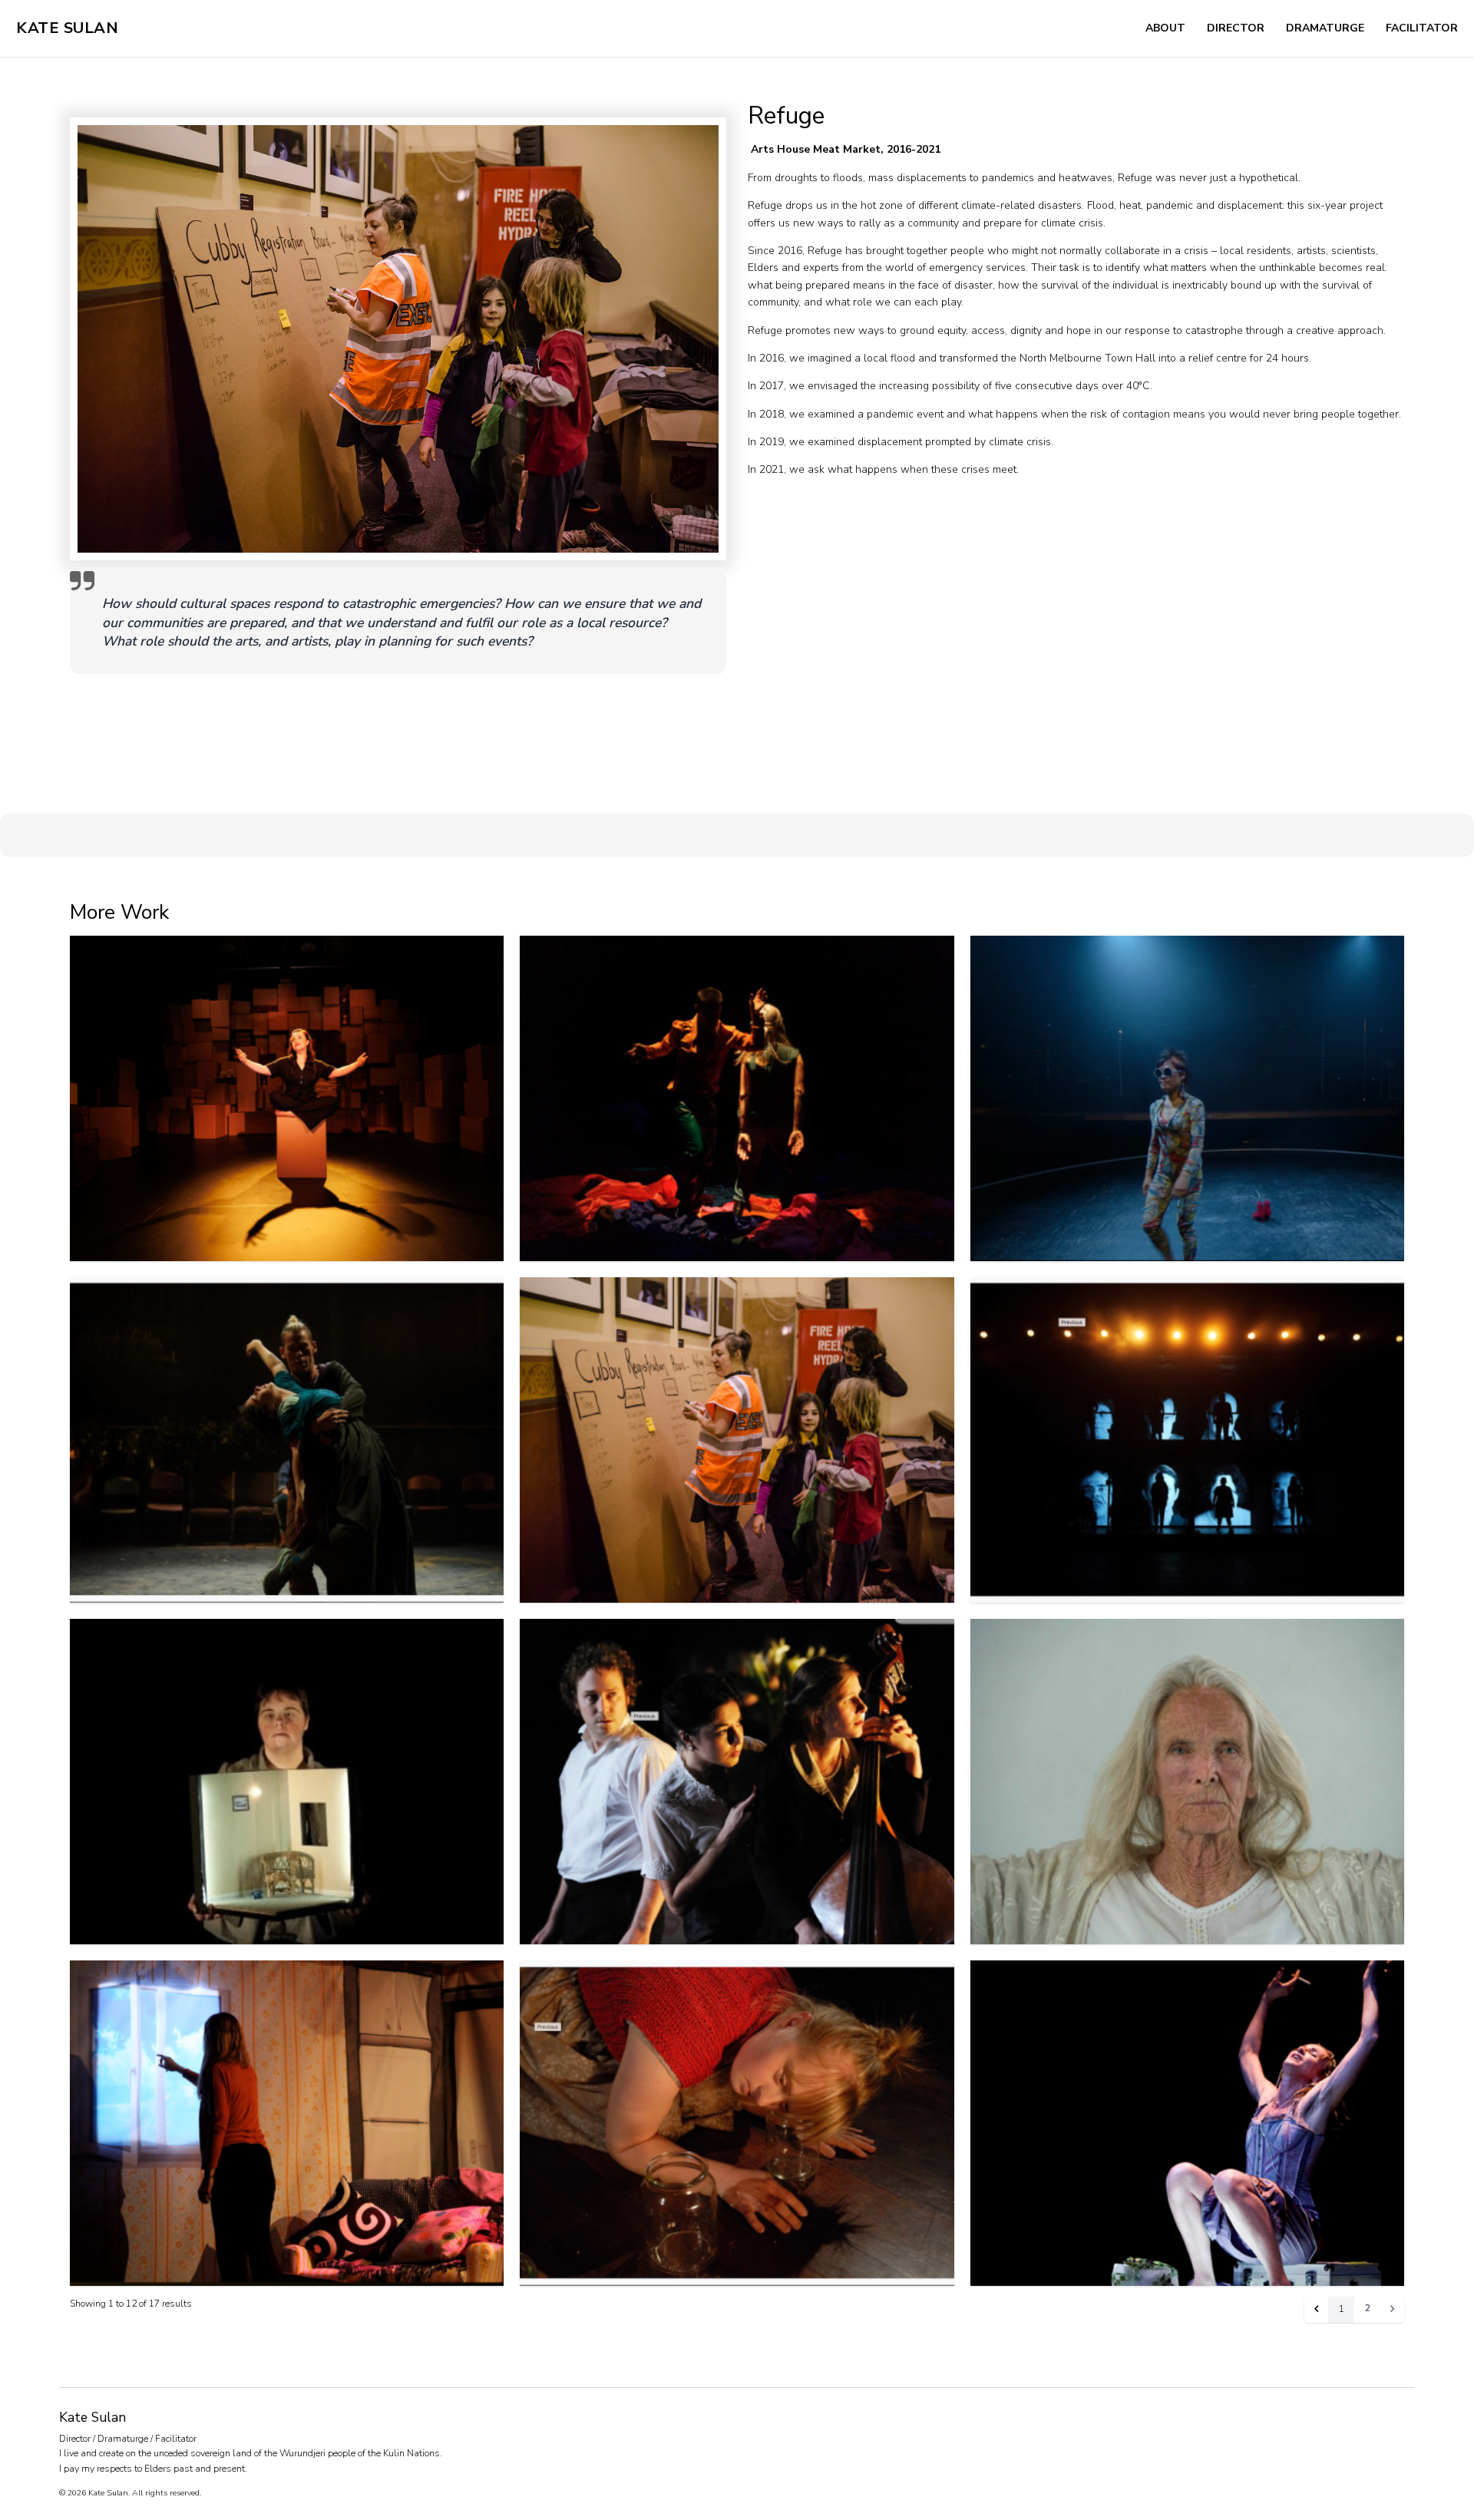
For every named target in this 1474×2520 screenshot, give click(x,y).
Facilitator (1422, 28)
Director (1236, 28)
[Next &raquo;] (1393, 2309)
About (1165, 28)
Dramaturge (1325, 28)
